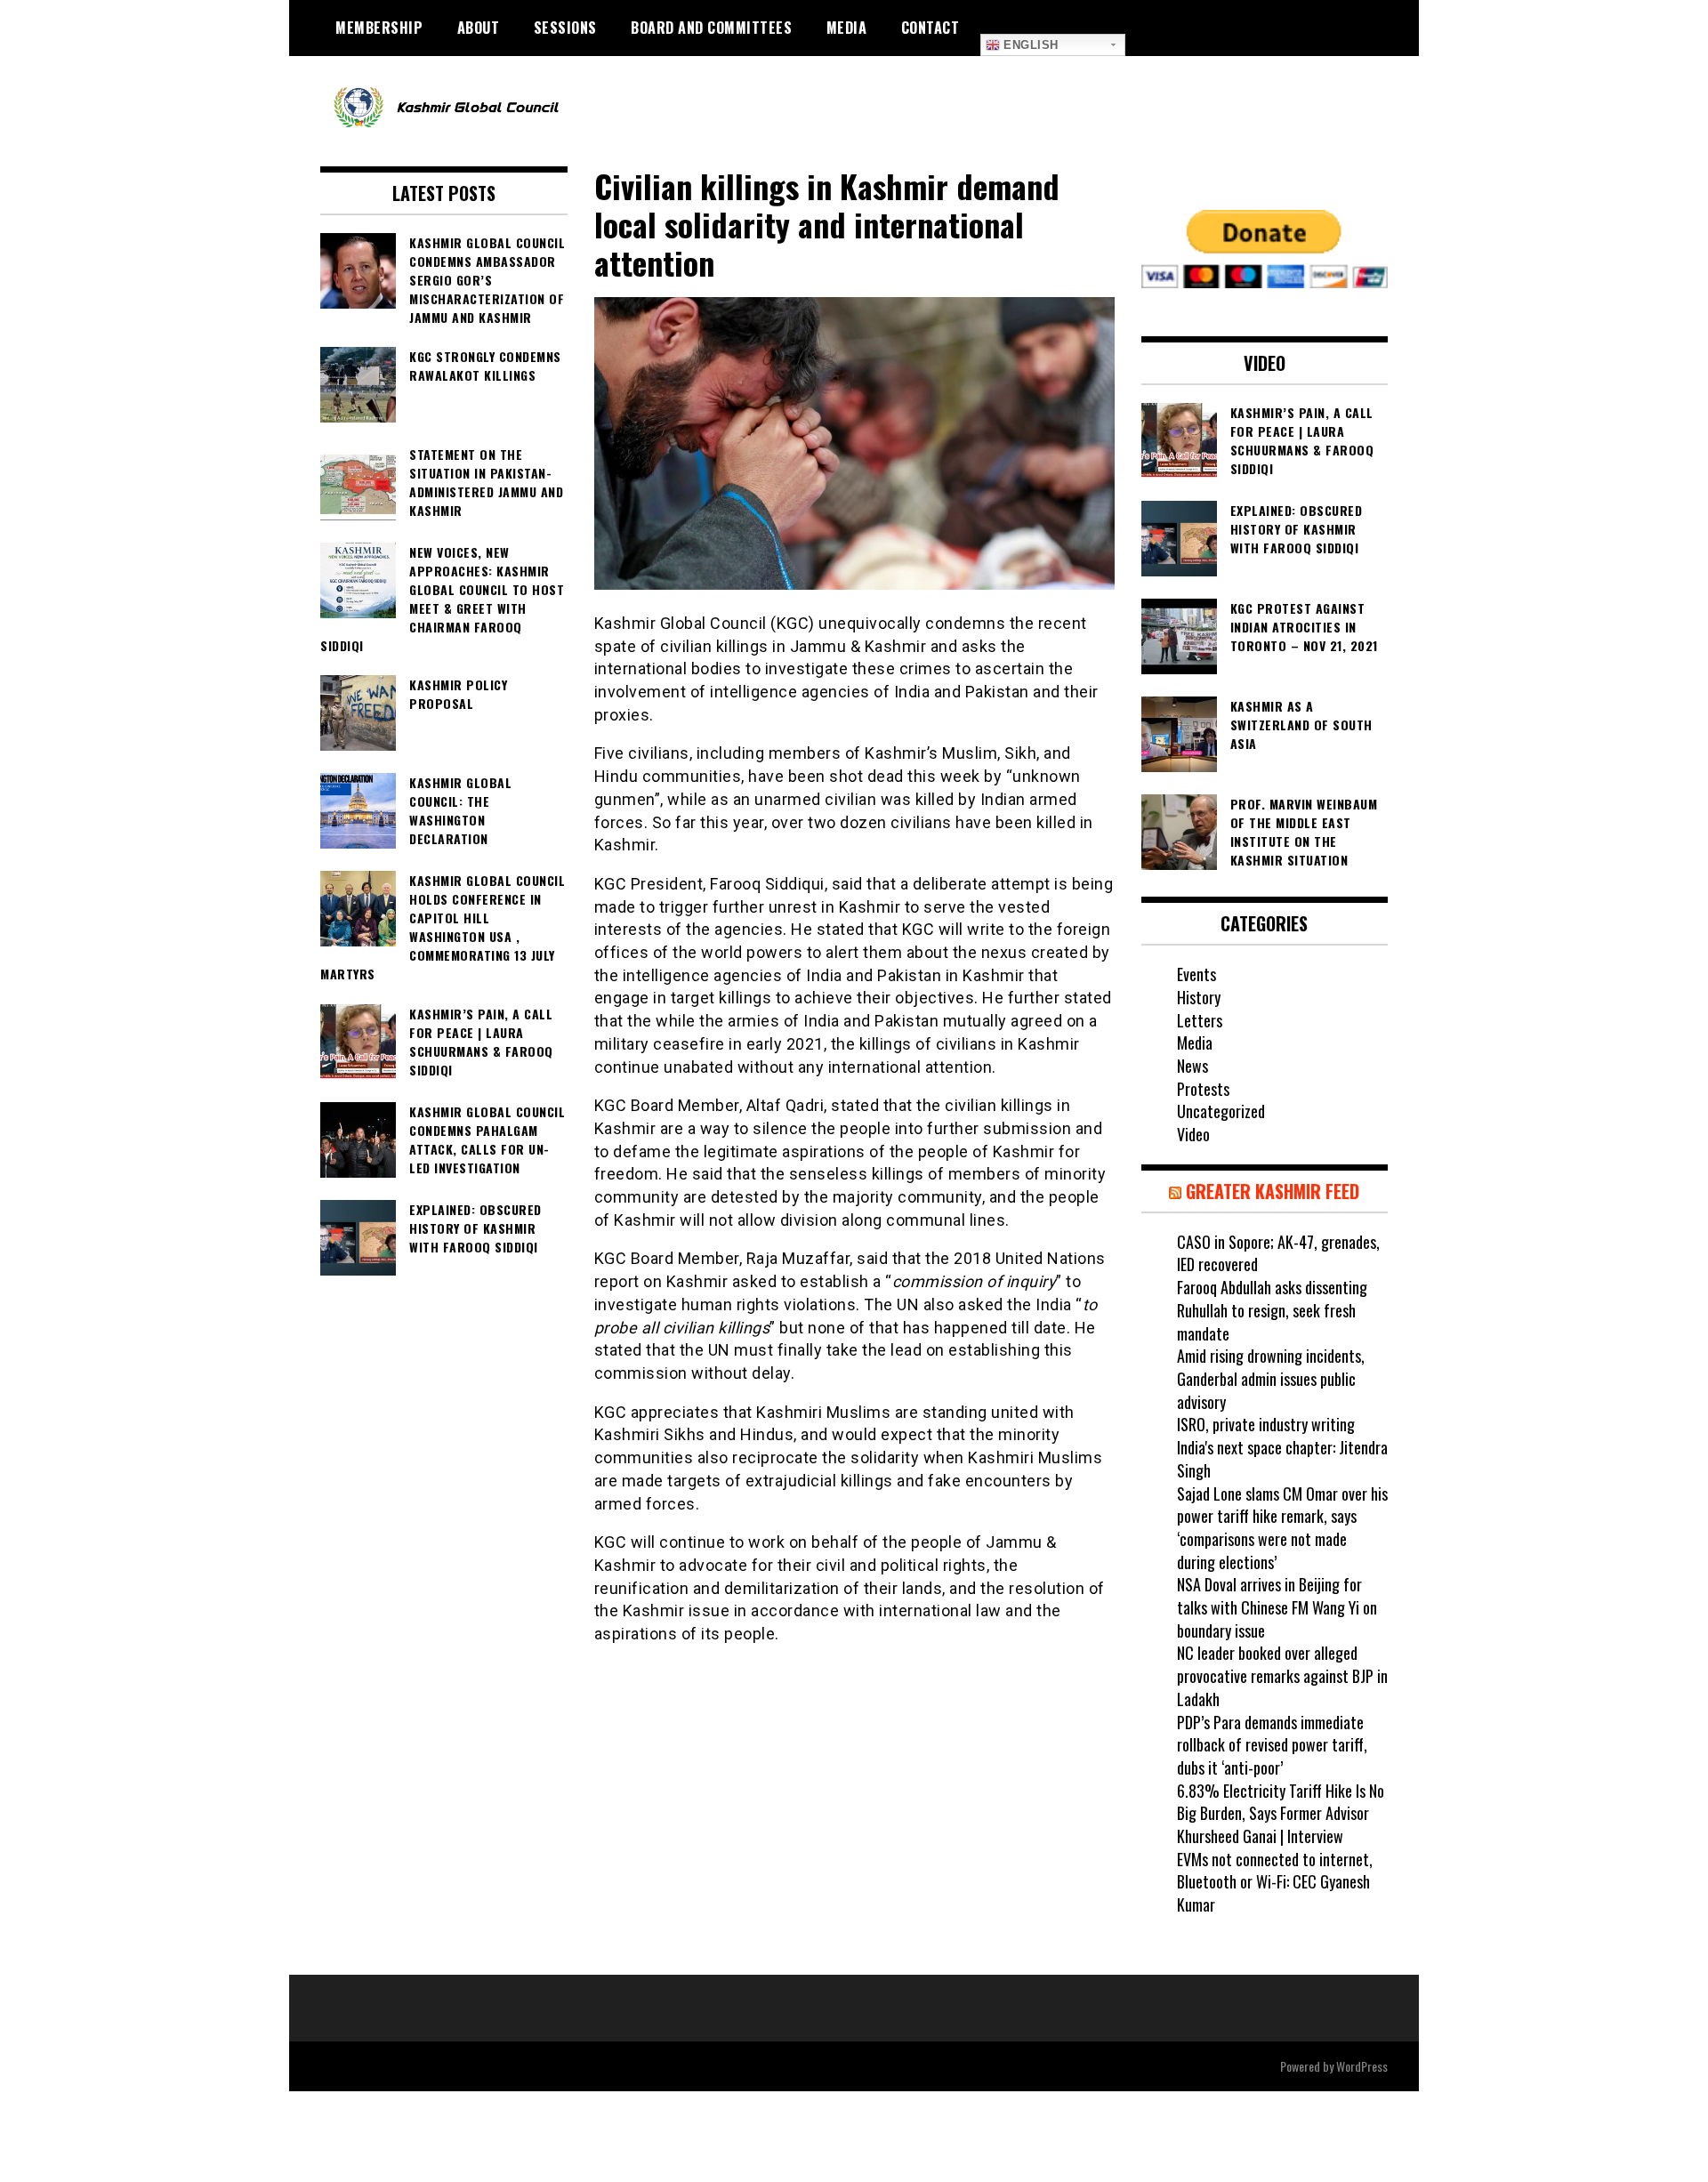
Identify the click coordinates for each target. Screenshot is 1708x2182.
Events (1196, 974)
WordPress (1362, 2066)
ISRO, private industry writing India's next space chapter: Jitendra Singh (1282, 1447)
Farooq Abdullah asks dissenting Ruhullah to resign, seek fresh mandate (1272, 1310)
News (1192, 1066)
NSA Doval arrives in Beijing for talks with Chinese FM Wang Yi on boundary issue (1277, 1607)
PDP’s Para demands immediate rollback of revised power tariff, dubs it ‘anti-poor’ (1272, 1745)
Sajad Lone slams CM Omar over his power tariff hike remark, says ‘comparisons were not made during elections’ (1282, 1528)
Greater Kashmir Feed (1273, 1191)
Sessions (565, 28)
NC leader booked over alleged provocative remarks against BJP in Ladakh (1282, 1675)
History (1199, 997)
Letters (1200, 1020)
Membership (379, 28)
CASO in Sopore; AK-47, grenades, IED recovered (1278, 1253)
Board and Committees (711, 28)
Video (1193, 1134)
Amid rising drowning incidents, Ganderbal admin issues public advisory (1271, 1378)
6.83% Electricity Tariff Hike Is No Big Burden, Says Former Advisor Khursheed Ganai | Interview (1281, 1813)
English (1029, 45)
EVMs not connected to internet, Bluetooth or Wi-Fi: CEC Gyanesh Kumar (1275, 1882)
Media (847, 28)
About (479, 28)
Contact (931, 28)
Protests (1203, 1089)
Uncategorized (1221, 1111)
